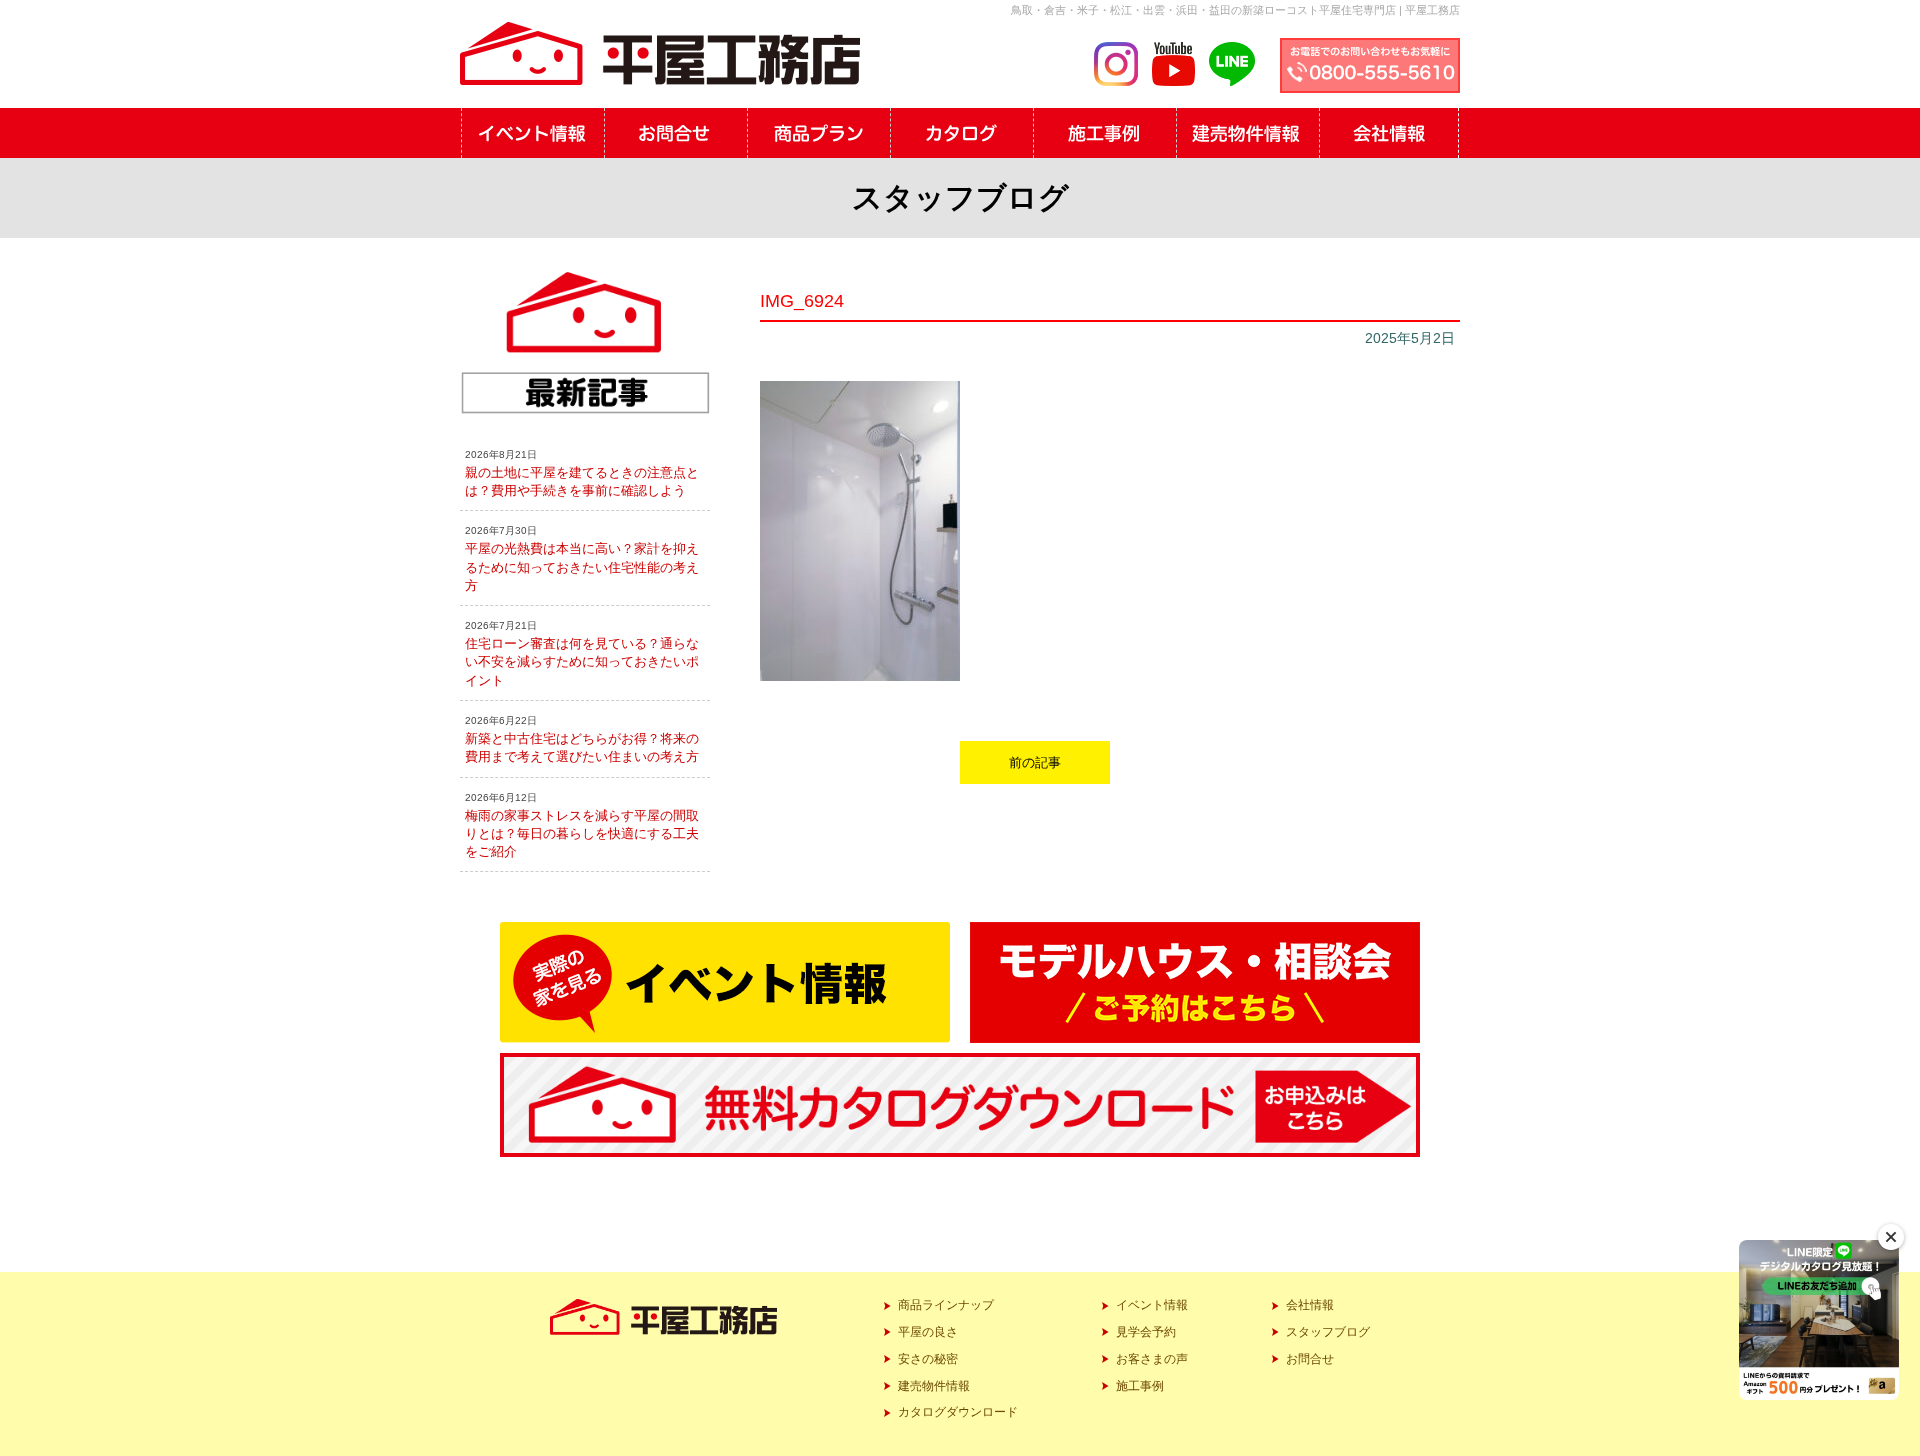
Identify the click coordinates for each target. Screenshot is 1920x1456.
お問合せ (1310, 1359)
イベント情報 (1152, 1305)
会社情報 (1310, 1305)
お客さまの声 (1152, 1359)
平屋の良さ (928, 1332)
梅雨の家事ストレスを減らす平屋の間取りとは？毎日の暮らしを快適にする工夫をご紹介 (582, 833)
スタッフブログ (1328, 1332)
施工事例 (1140, 1386)
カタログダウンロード (958, 1412)
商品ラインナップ (946, 1305)
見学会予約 (1146, 1332)
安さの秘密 (928, 1359)
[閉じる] (1891, 1237)
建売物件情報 (934, 1386)
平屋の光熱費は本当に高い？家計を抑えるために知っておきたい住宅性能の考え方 (582, 566)
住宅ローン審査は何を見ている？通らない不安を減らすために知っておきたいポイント (582, 661)
